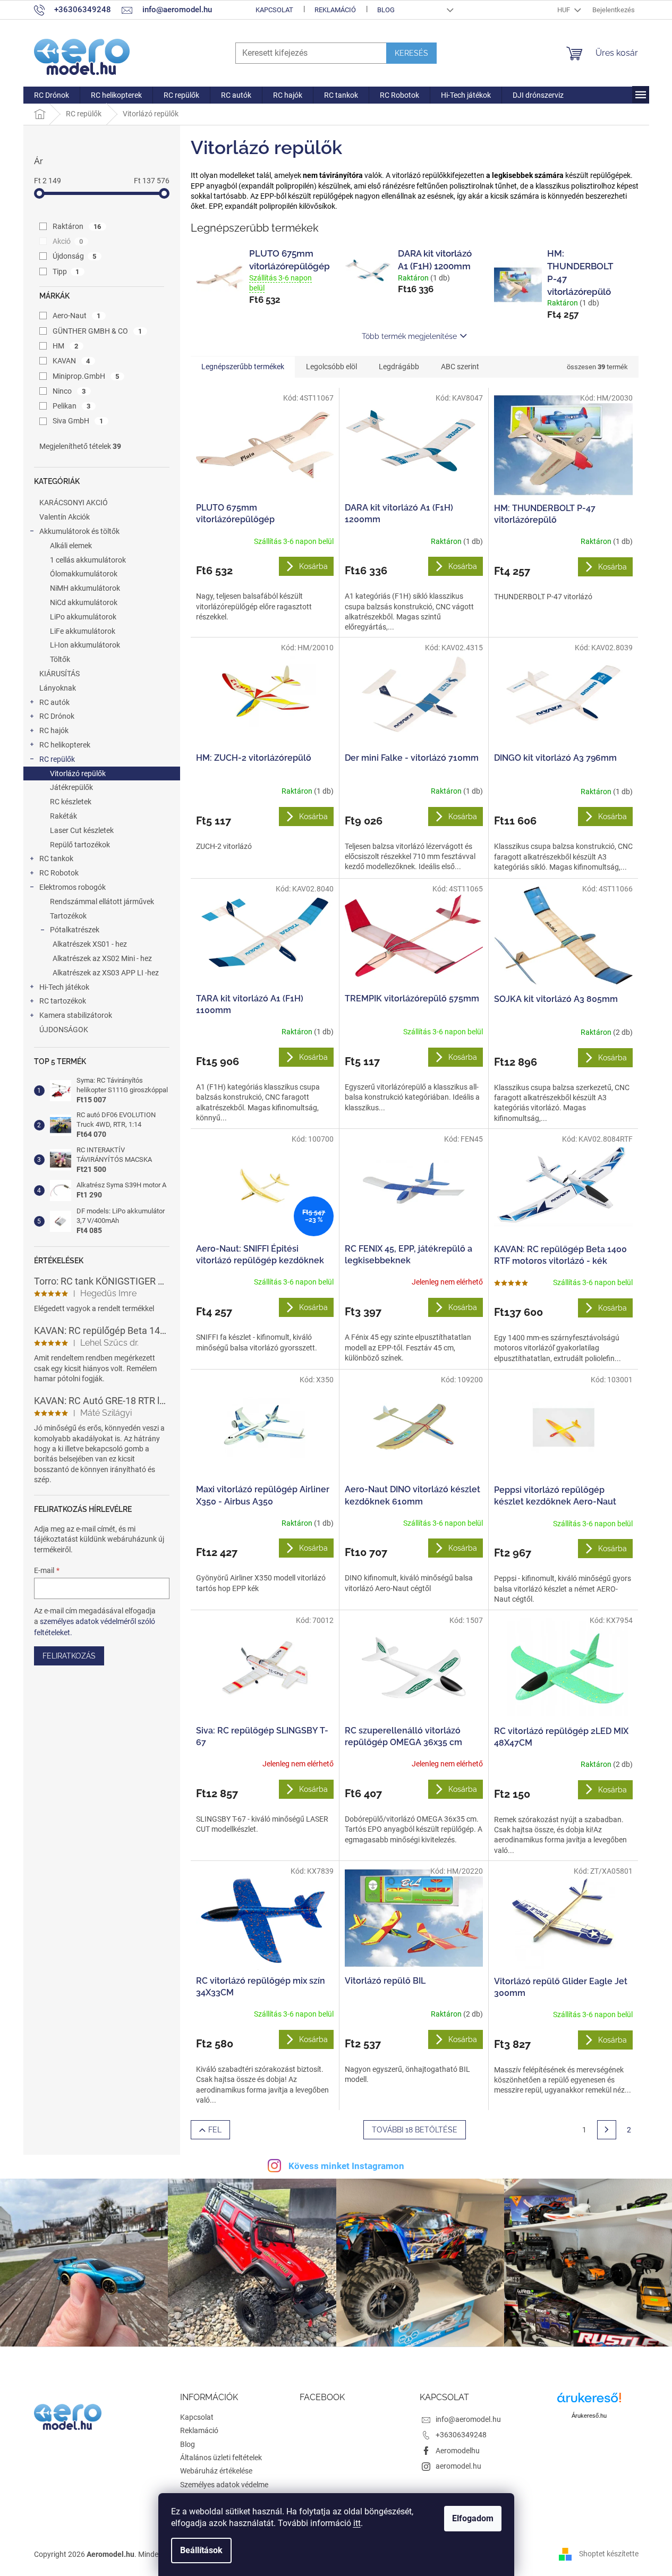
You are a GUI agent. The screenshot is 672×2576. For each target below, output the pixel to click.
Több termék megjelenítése (409, 336)
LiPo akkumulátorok (83, 617)
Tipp (66, 271)
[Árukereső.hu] (589, 2401)
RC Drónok (57, 716)
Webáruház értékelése (216, 2471)
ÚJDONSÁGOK (64, 1030)
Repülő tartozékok (80, 845)
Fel (215, 2130)
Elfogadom (473, 2518)
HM (66, 346)
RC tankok (56, 858)
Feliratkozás (69, 1656)
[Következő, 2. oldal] (607, 2130)
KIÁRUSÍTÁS (59, 674)
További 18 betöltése (415, 2130)
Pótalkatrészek (75, 930)
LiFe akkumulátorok (83, 631)
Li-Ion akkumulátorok (85, 645)
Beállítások (201, 2550)
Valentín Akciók (65, 517)
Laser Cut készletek (82, 830)
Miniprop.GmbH (86, 376)
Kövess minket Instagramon (346, 2166)
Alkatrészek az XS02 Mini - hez (102, 958)
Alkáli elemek (71, 546)
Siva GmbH (78, 421)
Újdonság (75, 256)
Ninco (69, 391)
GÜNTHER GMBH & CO (97, 331)
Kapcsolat (274, 10)
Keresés (411, 53)
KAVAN (71, 361)
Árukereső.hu (589, 2416)
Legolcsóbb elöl (331, 367)
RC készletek (71, 802)
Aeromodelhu (458, 2451)
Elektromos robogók (73, 887)
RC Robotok (59, 873)
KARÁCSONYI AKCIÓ (74, 503)
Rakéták (63, 816)
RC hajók (54, 730)
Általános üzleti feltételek (221, 2458)
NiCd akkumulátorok (84, 602)
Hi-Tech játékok (64, 987)
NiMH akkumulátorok (85, 588)
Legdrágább (399, 367)
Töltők (60, 659)
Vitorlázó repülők (78, 773)
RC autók (54, 702)
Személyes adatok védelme (224, 2485)
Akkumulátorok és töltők (79, 531)
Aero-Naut (77, 316)
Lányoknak (58, 688)
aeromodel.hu (458, 2466)
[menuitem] (52, 95)
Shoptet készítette (609, 2554)
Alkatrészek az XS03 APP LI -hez (106, 973)
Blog (386, 10)
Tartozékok (68, 916)
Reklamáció (335, 10)
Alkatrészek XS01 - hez (90, 944)
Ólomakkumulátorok (84, 574)
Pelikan (72, 406)
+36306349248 (461, 2435)
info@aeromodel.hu (468, 2419)
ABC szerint (460, 367)
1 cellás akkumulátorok (88, 560)
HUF (564, 10)
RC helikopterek (65, 745)
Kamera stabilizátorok (76, 1015)
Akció (68, 241)
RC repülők (57, 759)
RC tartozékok (63, 1001)
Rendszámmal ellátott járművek (102, 902)
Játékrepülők (71, 787)
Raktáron (77, 226)
